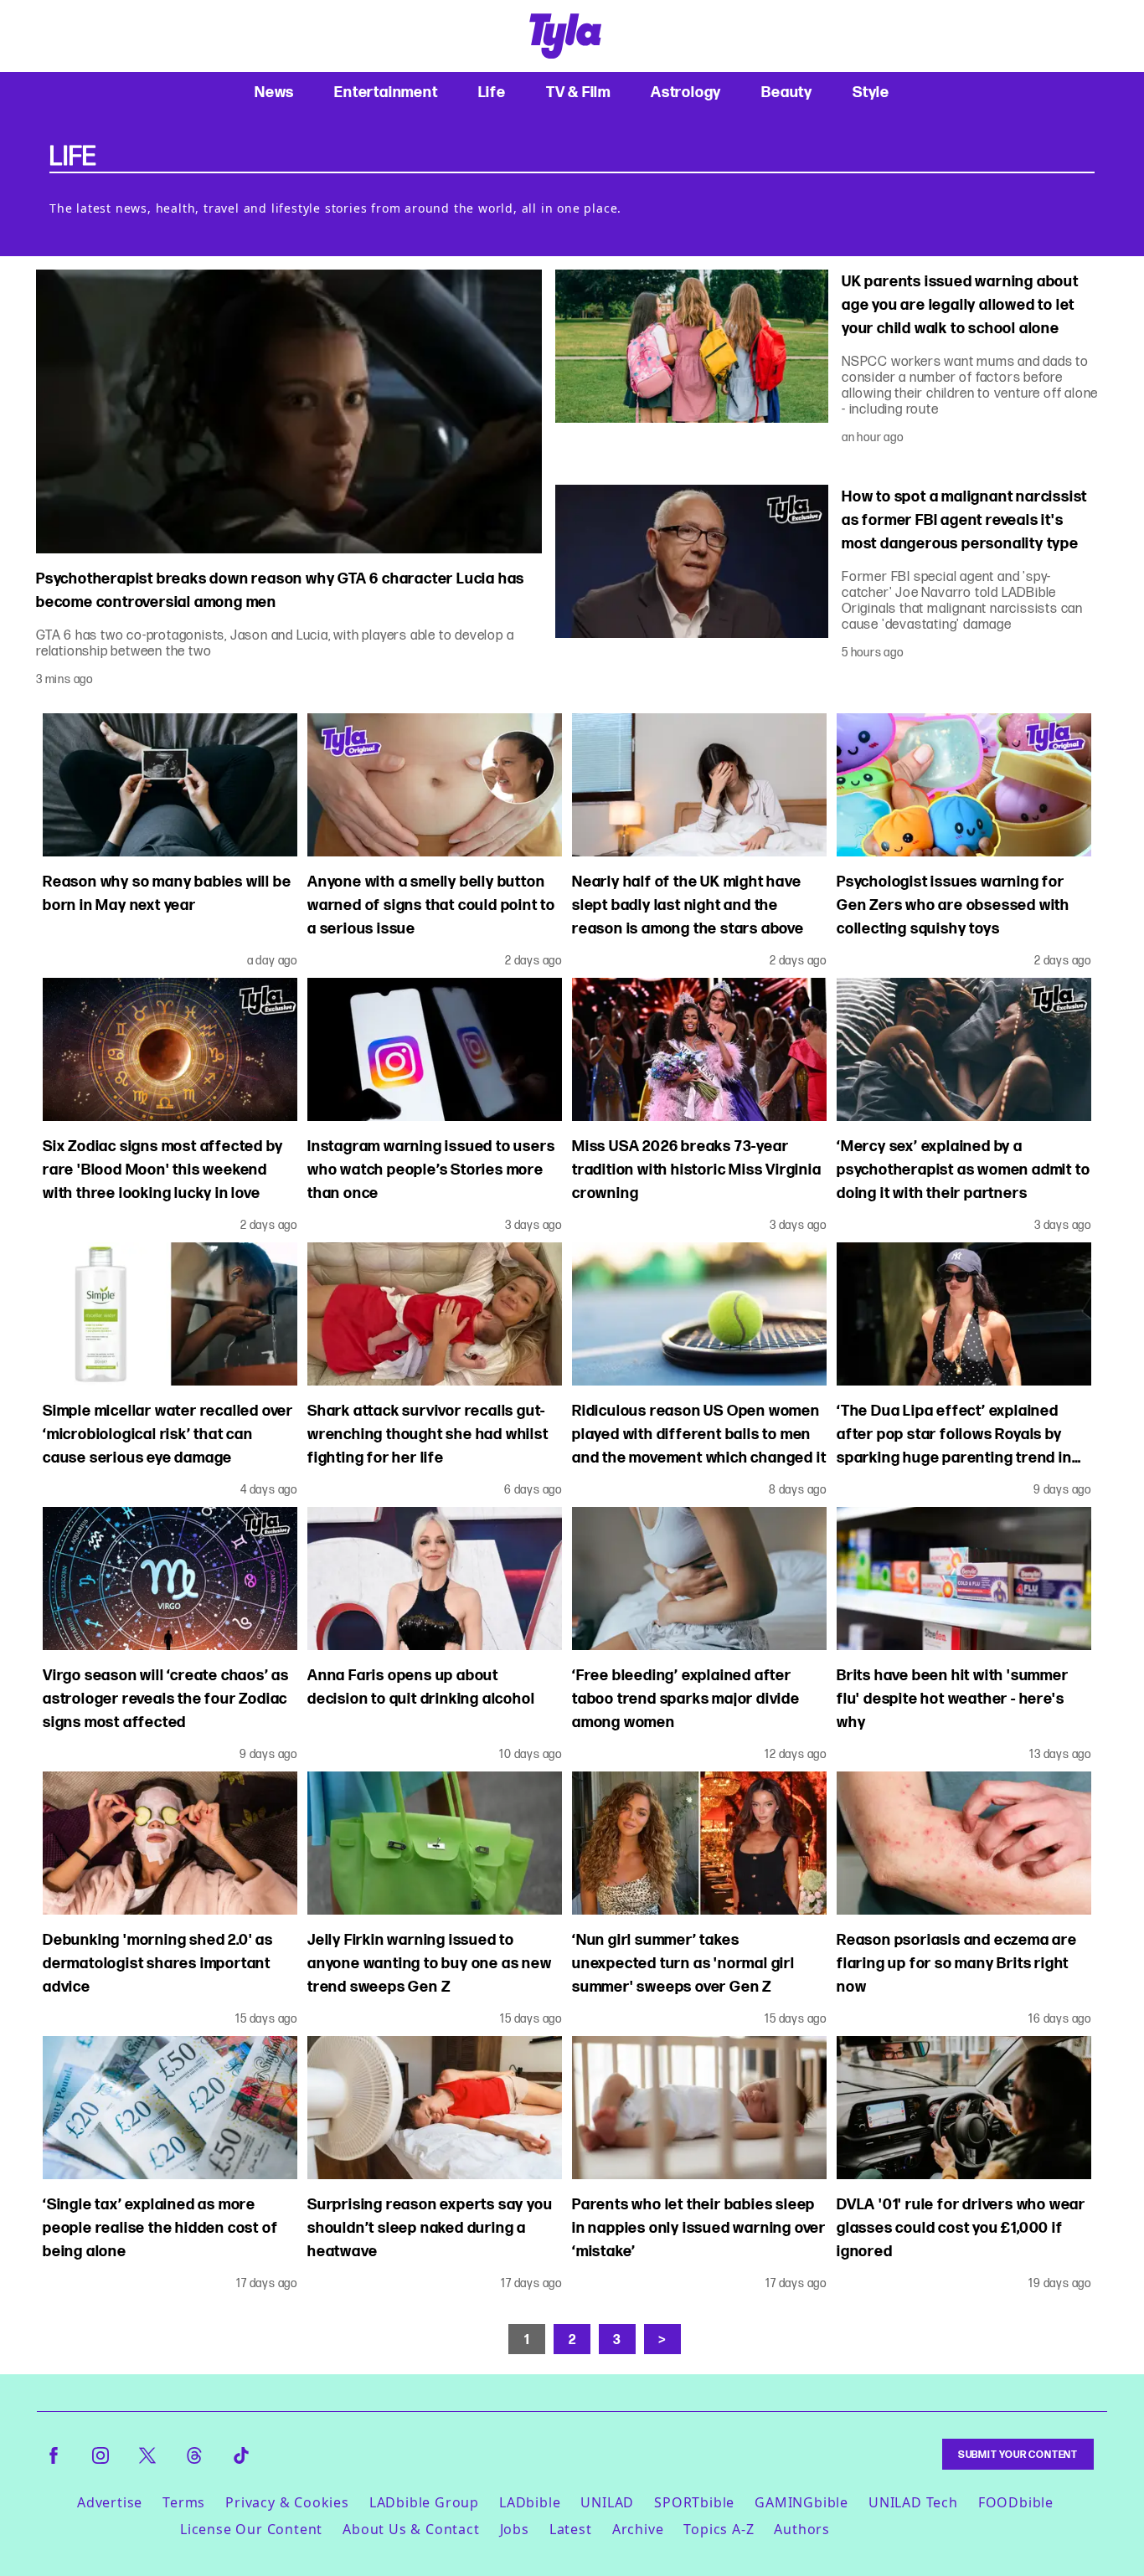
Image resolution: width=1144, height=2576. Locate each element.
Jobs (515, 2529)
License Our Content (251, 2529)
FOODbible (1016, 2502)
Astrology (686, 92)
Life (492, 92)
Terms (184, 2502)
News (274, 92)
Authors (802, 2529)
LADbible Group (424, 2502)
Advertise (110, 2502)
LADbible (530, 2502)
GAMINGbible (801, 2502)
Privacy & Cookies (287, 2502)
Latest (571, 2529)
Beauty (787, 92)
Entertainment (386, 92)
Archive (638, 2529)
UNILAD (607, 2502)
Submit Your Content (1018, 2454)
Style (871, 92)
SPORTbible (694, 2502)
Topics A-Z (719, 2529)
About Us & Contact (411, 2529)
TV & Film (578, 92)
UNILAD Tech (913, 2502)
